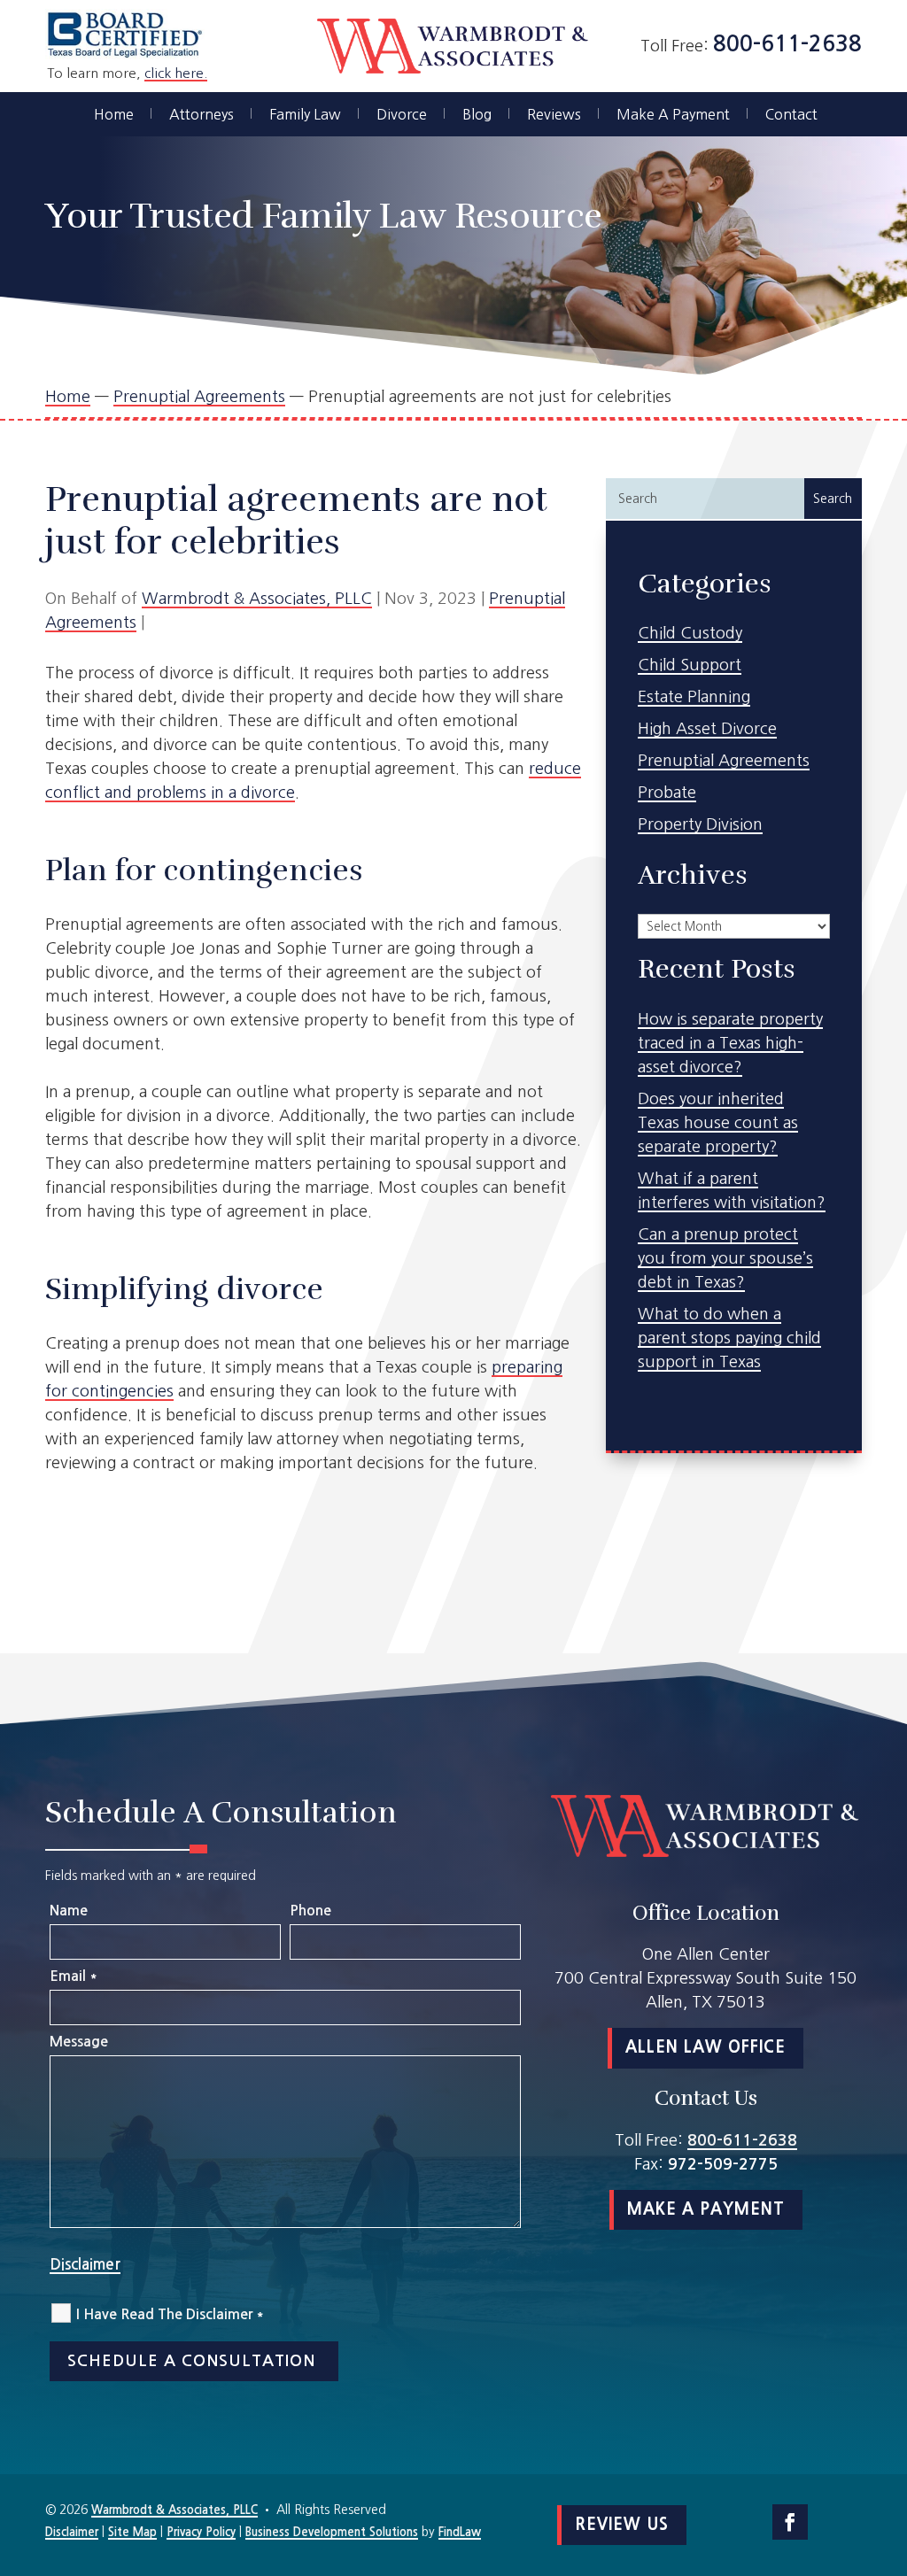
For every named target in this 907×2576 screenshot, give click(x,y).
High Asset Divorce (707, 729)
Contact (791, 115)
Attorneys (202, 115)
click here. (176, 73)
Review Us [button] (622, 2525)
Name (69, 1911)
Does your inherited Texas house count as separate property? (718, 1123)
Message (79, 2042)
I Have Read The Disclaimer (170, 2314)
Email (73, 1976)
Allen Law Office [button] (705, 2047)
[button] (889, 2448)
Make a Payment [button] (706, 2209)
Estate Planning (694, 697)
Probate (667, 793)
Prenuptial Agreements (724, 761)
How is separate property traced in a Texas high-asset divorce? (730, 1043)
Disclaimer (85, 2265)
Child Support (690, 665)
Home (114, 115)
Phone (310, 1911)
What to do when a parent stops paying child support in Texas (729, 1338)
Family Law (305, 115)
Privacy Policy (201, 2532)
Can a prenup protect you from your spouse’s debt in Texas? (725, 1258)
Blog (477, 115)
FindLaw (460, 2532)
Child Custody (690, 633)
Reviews (554, 115)
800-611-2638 (787, 44)
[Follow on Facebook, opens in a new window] (790, 2522)
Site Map (132, 2532)
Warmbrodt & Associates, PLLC (257, 599)
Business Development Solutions (332, 2532)
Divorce (402, 115)
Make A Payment (673, 115)
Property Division (700, 824)
